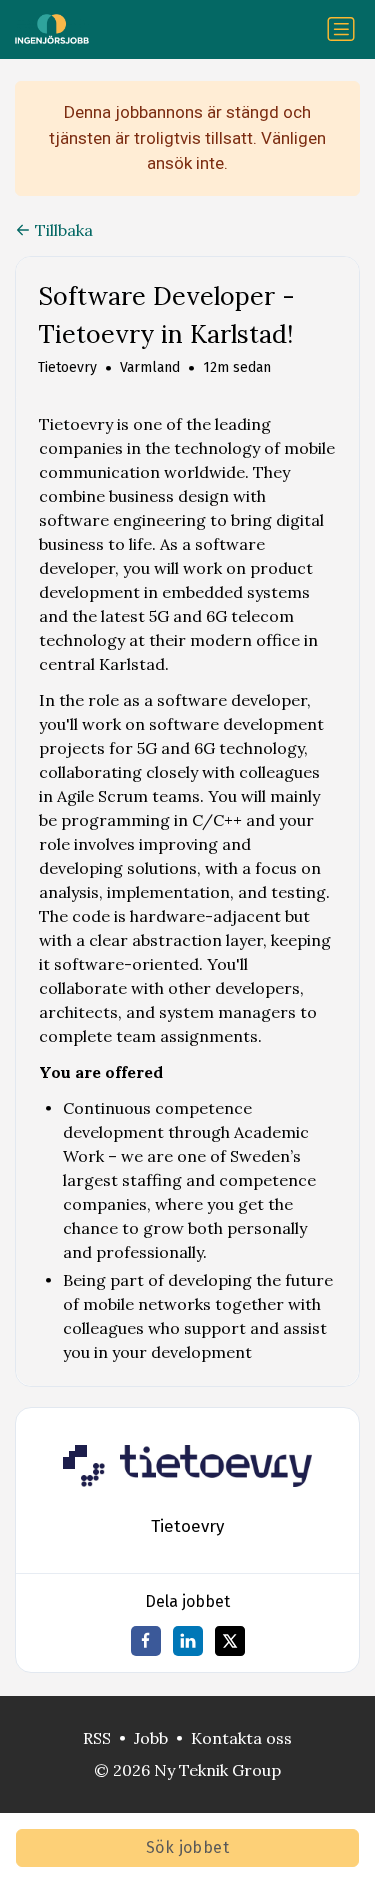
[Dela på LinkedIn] (188, 1641)
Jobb (151, 1738)
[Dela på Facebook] (146, 1641)
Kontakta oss (241, 1738)
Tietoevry (67, 367)
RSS (97, 1738)
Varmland (150, 367)
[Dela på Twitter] (230, 1641)
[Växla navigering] (341, 29)
